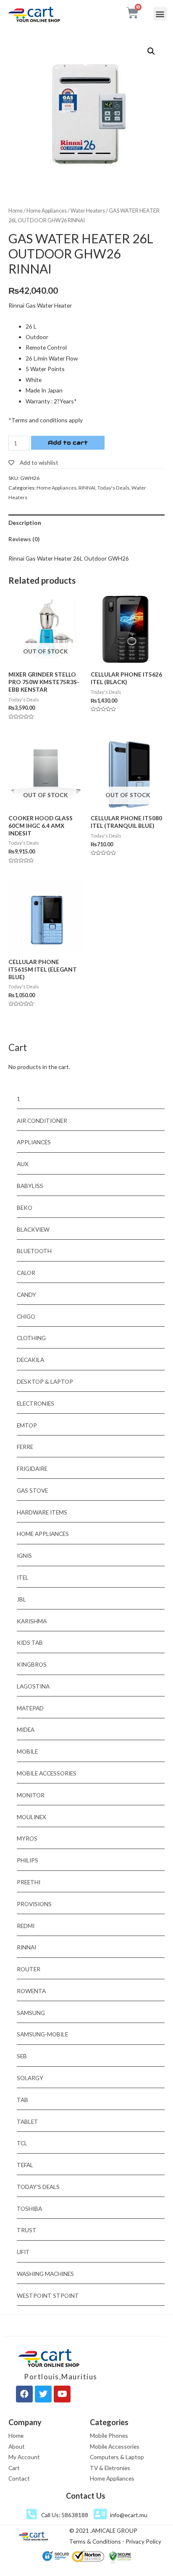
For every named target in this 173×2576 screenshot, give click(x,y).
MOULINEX (31, 1817)
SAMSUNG (31, 2013)
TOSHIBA (29, 2209)
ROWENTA (31, 1991)
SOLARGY (30, 2078)
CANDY (26, 1295)
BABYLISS (30, 1186)
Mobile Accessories (47, 1773)
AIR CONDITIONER (42, 1121)
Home (16, 211)
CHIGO (26, 1316)
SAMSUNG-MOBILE (42, 2034)
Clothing (31, 1338)
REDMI (26, 1926)
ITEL (23, 1577)
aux (23, 1164)
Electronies (35, 1403)
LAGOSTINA (33, 1686)
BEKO (25, 1208)
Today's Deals (113, 488)
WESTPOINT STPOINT (48, 2295)
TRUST (27, 2230)
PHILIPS (28, 1860)
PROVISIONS (34, 1904)
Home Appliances (47, 211)
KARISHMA (32, 1621)
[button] (160, 14)
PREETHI (29, 1882)
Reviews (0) (24, 539)
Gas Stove (32, 1490)
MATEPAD (30, 1708)
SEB (22, 2056)
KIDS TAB (30, 1642)
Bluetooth (34, 1251)
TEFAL (25, 2165)
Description (25, 523)
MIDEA (26, 1729)
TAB (22, 2100)
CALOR (26, 1273)
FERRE (25, 1447)
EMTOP (27, 1425)
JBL (21, 1599)
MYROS (27, 1838)
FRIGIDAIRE (32, 1468)
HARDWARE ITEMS (42, 1512)
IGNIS (24, 1555)
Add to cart (68, 443)
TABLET (28, 2122)
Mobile (27, 1751)
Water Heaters (88, 211)
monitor (31, 1795)
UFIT (23, 2252)
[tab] (86, 523)
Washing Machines (45, 2274)
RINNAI (87, 488)
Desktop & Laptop (45, 1382)
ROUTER (29, 1969)
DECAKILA (30, 1360)
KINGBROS (32, 1664)
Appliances (34, 1142)
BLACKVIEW (33, 1229)
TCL (22, 2143)
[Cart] (132, 13)
